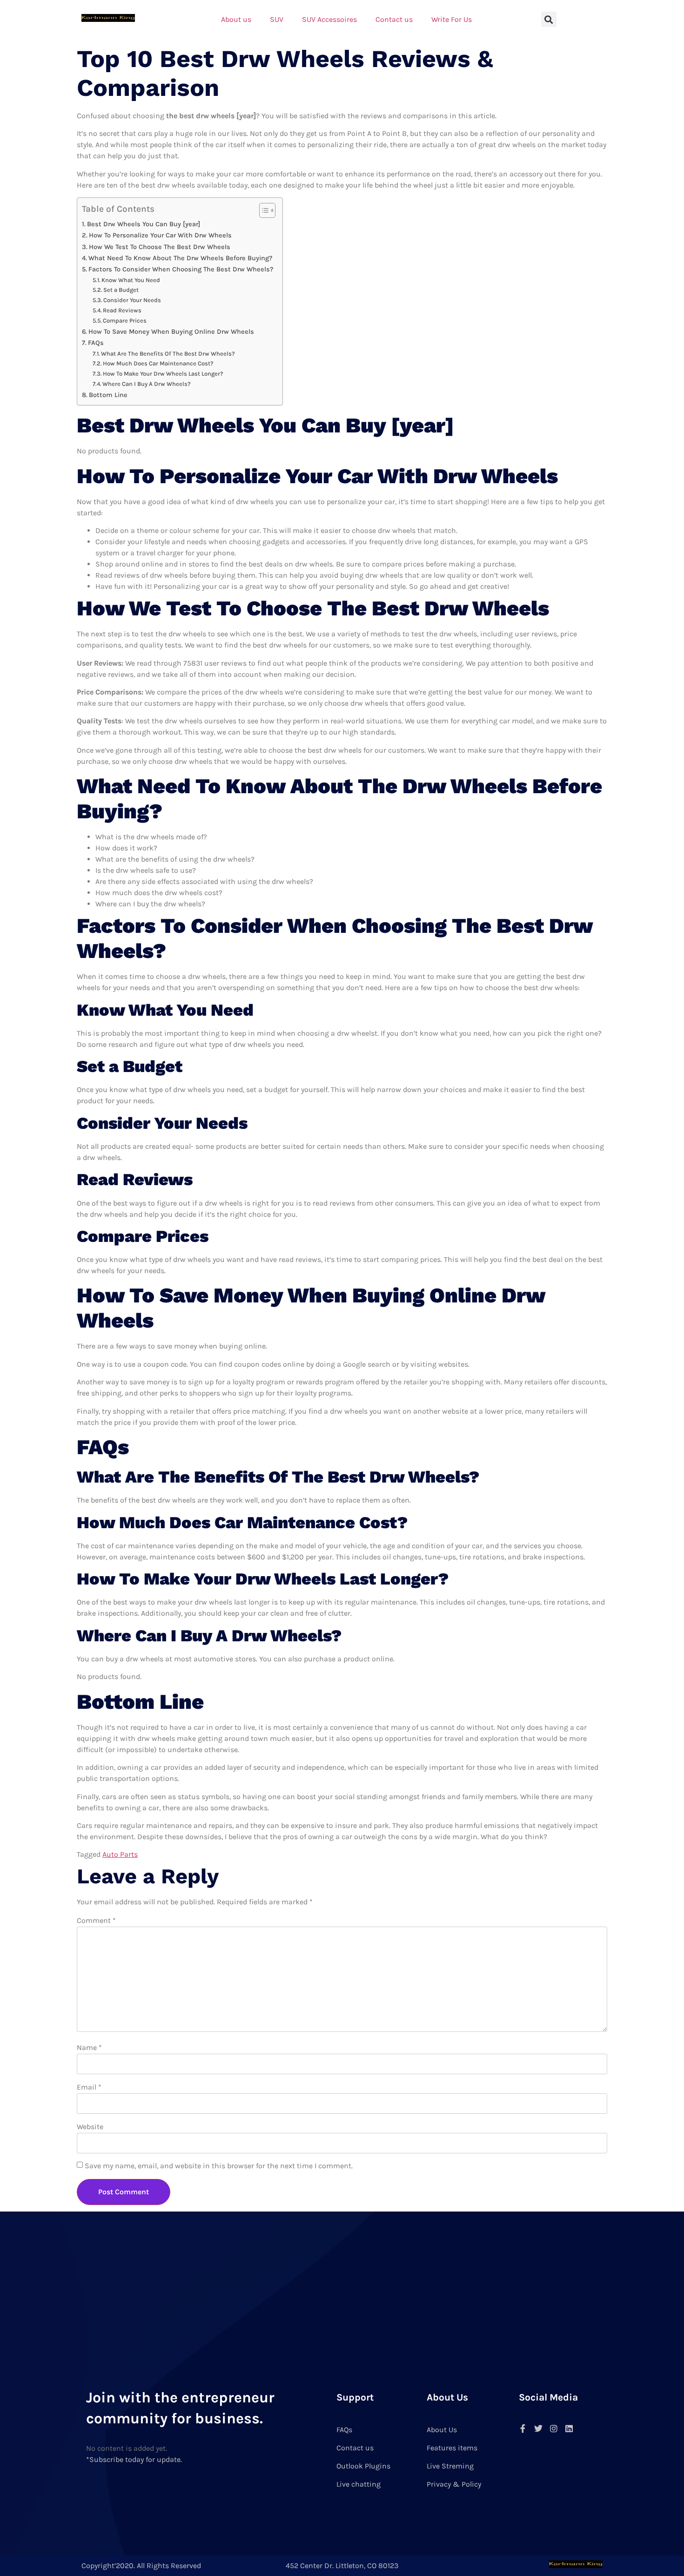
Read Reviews (122, 310)
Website (90, 2127)
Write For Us (452, 19)
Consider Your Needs (132, 300)
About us (236, 19)
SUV (277, 19)
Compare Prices (125, 320)
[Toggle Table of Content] (263, 210)
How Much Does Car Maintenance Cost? (158, 363)
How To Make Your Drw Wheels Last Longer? (163, 374)
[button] (549, 19)
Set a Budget (121, 290)
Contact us (394, 19)
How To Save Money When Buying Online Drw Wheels (171, 332)
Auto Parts (120, 1854)
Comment (96, 1920)
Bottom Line (108, 395)
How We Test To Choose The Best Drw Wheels (160, 247)
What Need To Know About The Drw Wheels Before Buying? (180, 258)
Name (89, 2047)
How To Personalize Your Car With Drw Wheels (160, 235)
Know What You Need (131, 280)
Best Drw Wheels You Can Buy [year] (144, 224)
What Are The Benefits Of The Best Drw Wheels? (168, 354)
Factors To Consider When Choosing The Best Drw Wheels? (181, 269)
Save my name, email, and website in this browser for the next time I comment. (219, 2166)
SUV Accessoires (329, 19)
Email (89, 2087)
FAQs (96, 343)
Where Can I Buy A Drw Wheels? (147, 384)
